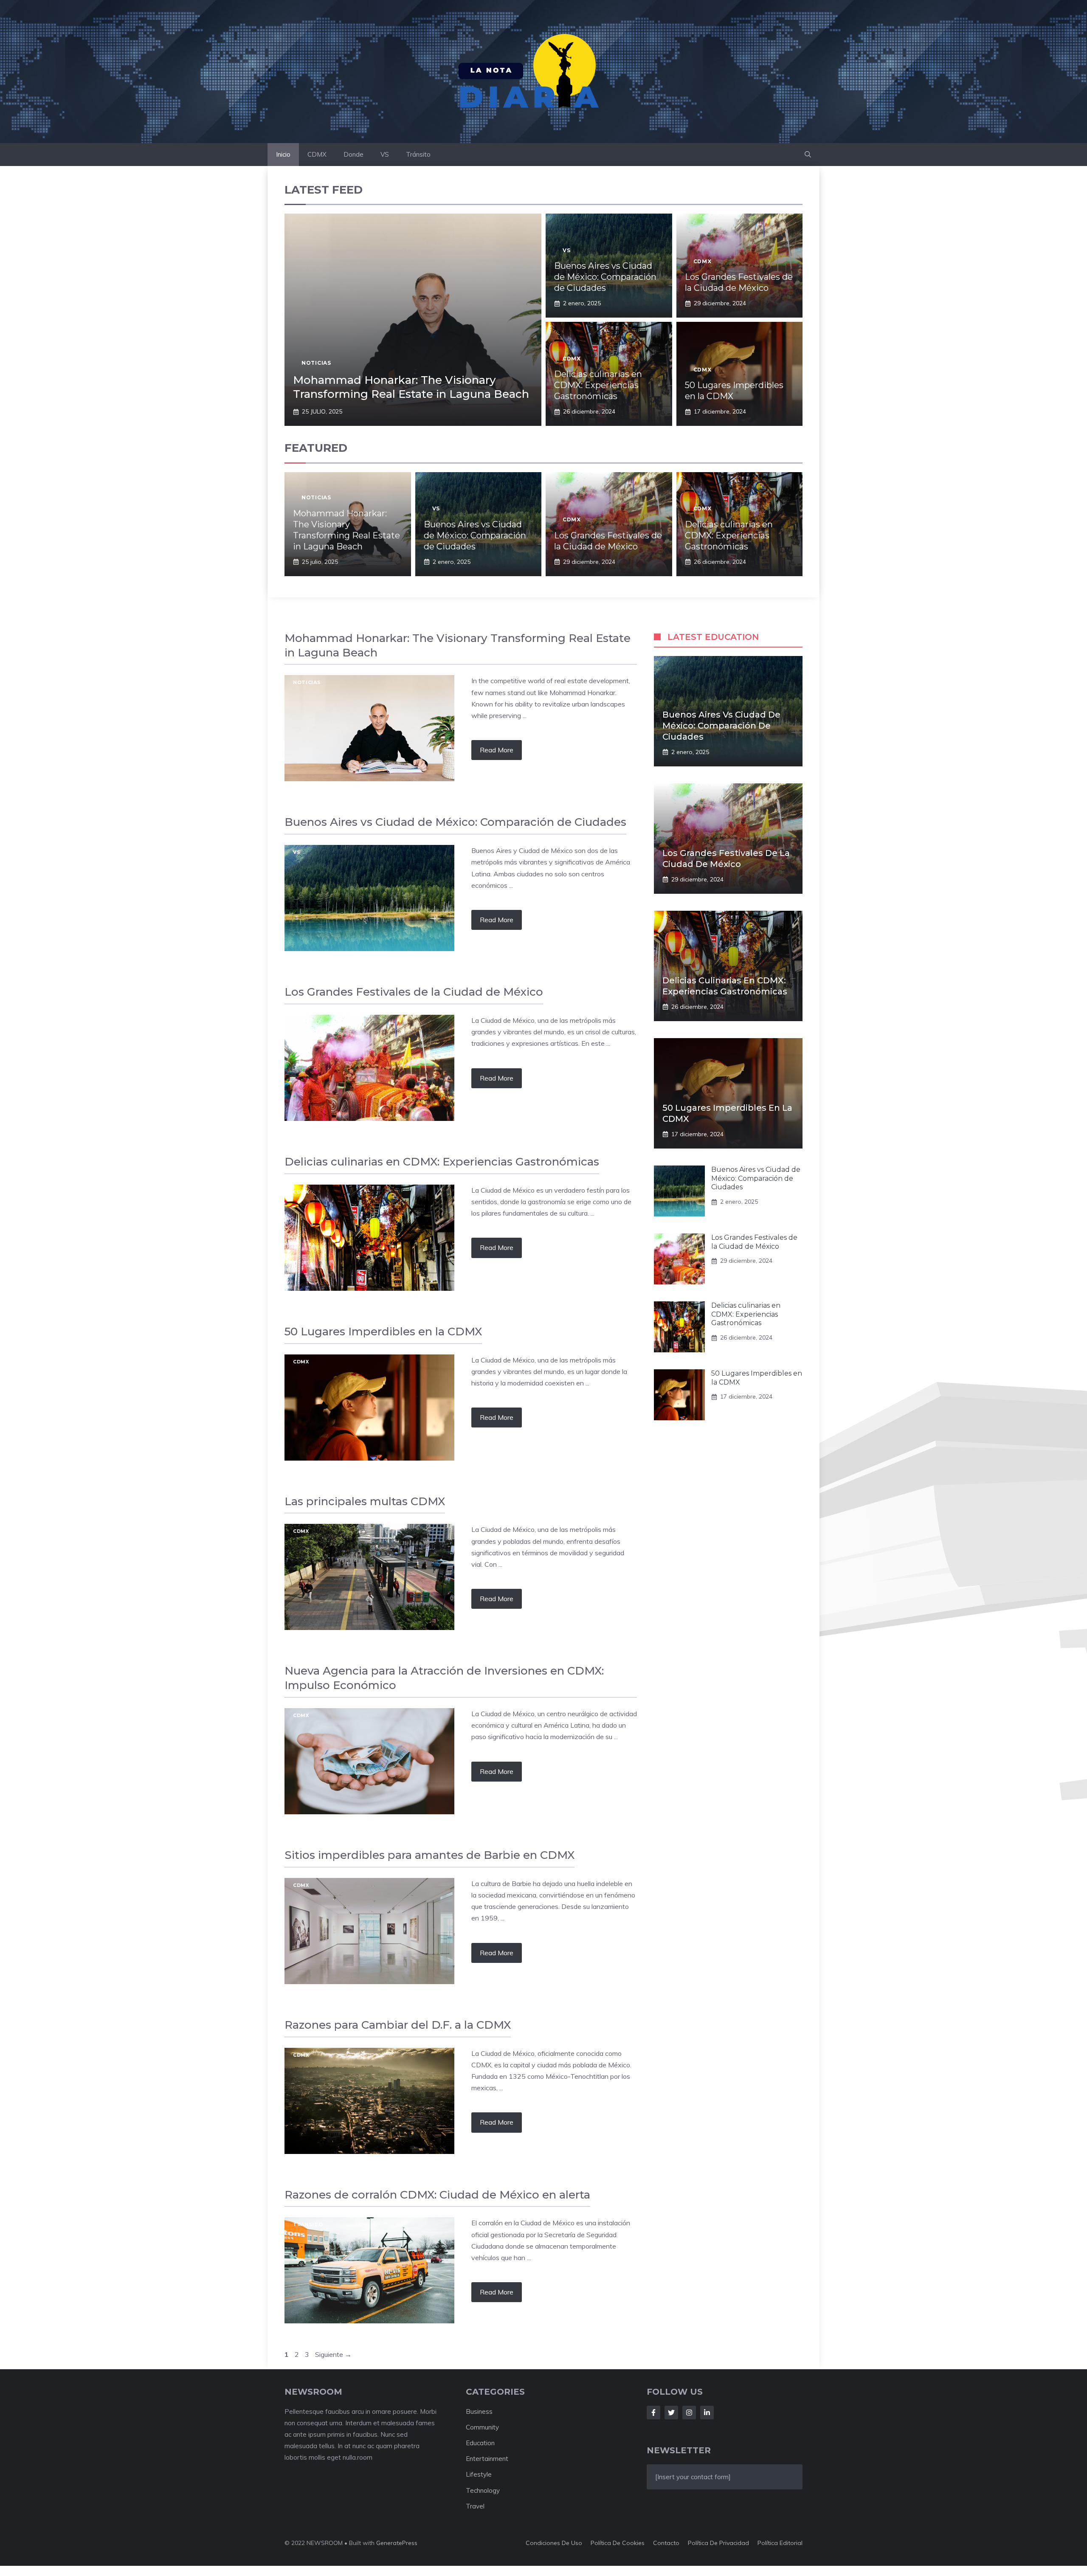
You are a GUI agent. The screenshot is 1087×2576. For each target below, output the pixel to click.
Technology (483, 2490)
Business (479, 2411)
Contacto (666, 2543)
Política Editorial (780, 2543)
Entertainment (487, 2459)
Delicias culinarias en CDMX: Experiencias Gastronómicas (598, 385)
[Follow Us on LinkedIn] (707, 2413)
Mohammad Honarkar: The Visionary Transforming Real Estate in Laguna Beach (411, 387)
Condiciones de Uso (554, 2543)
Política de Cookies (618, 2543)
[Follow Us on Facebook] (653, 2413)
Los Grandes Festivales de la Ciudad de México (754, 1242)
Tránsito (418, 154)
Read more (497, 750)
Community (482, 2427)
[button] (808, 155)
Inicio (283, 154)
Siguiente (333, 2354)
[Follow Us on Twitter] (671, 2413)
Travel (475, 2506)
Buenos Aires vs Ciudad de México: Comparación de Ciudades (605, 277)
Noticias (316, 363)
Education (480, 2443)
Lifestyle (479, 2474)
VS (385, 154)
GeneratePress (397, 2543)
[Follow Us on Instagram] (689, 2413)
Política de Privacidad (718, 2543)
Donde (353, 154)
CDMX (317, 154)
